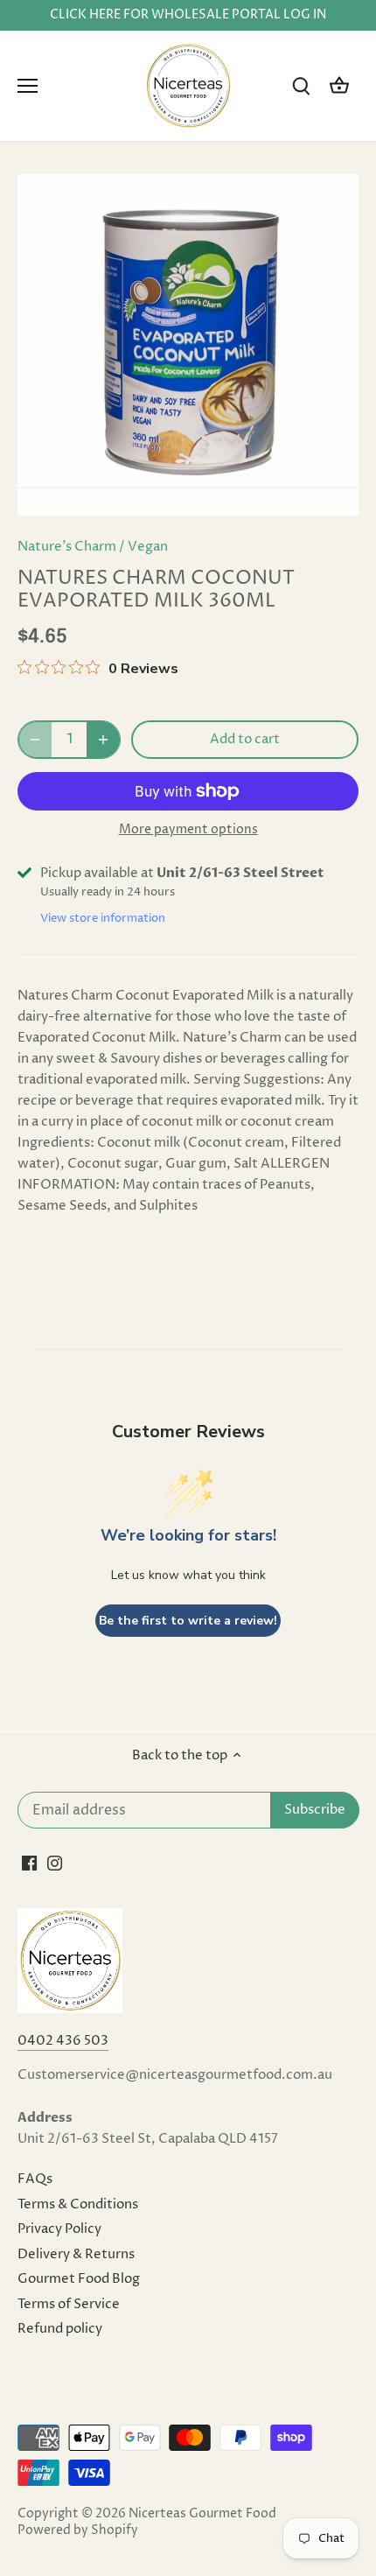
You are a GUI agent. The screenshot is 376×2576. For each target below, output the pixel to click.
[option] (188, 345)
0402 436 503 (63, 2041)
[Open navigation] (28, 86)
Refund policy (60, 2329)
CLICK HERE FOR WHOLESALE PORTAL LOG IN (188, 15)
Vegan (148, 547)
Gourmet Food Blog (79, 2279)
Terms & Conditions (78, 2204)
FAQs (35, 2179)
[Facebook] (29, 1863)
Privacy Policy (59, 2229)
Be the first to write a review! (188, 1621)
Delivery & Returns (76, 2254)
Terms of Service (69, 2304)
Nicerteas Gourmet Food (202, 2514)
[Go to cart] (339, 86)
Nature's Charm (67, 547)
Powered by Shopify (78, 2530)
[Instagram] (55, 1863)
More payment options (188, 829)
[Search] (301, 86)
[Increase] (103, 740)
